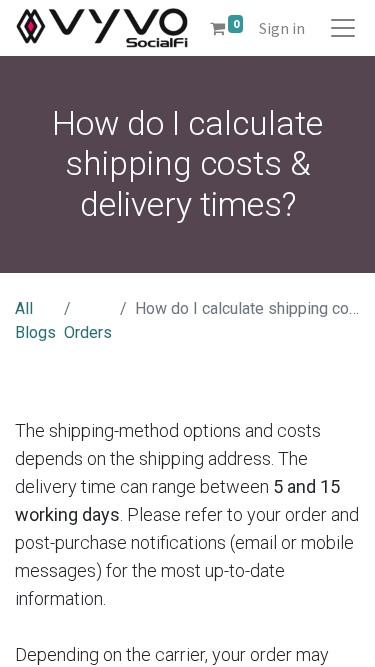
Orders (88, 332)
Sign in (282, 28)
